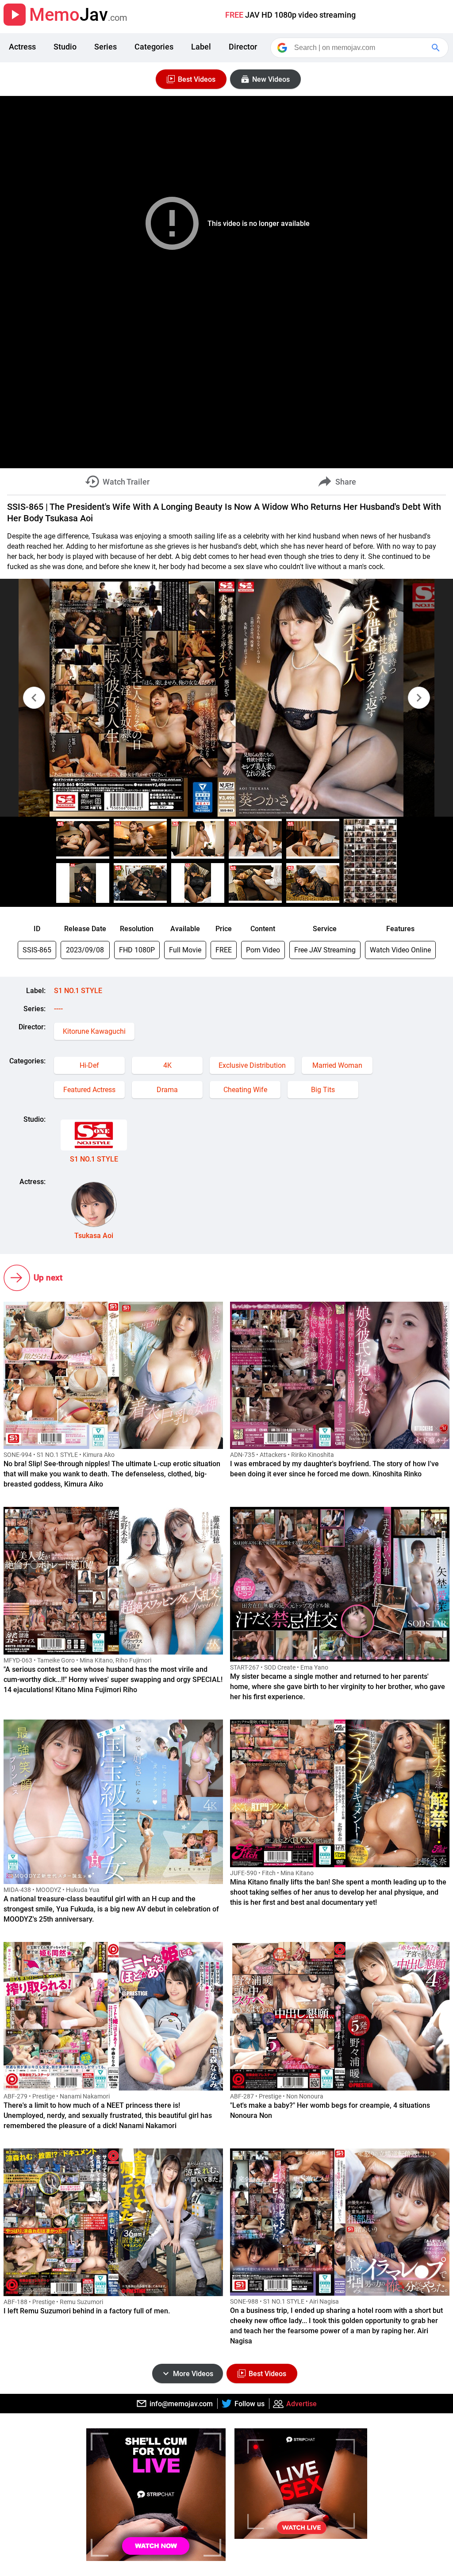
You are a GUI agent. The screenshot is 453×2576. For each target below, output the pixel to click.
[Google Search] (437, 48)
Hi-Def (89, 1065)
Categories (154, 47)
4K (167, 1065)
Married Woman (337, 1065)
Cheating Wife (245, 1090)
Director (243, 47)
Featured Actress (89, 1090)
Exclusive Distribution (252, 1065)
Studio (65, 47)
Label (201, 47)
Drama (167, 1090)
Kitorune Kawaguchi (94, 1031)
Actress (22, 47)
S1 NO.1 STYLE (78, 991)
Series (106, 47)
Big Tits (323, 1090)
